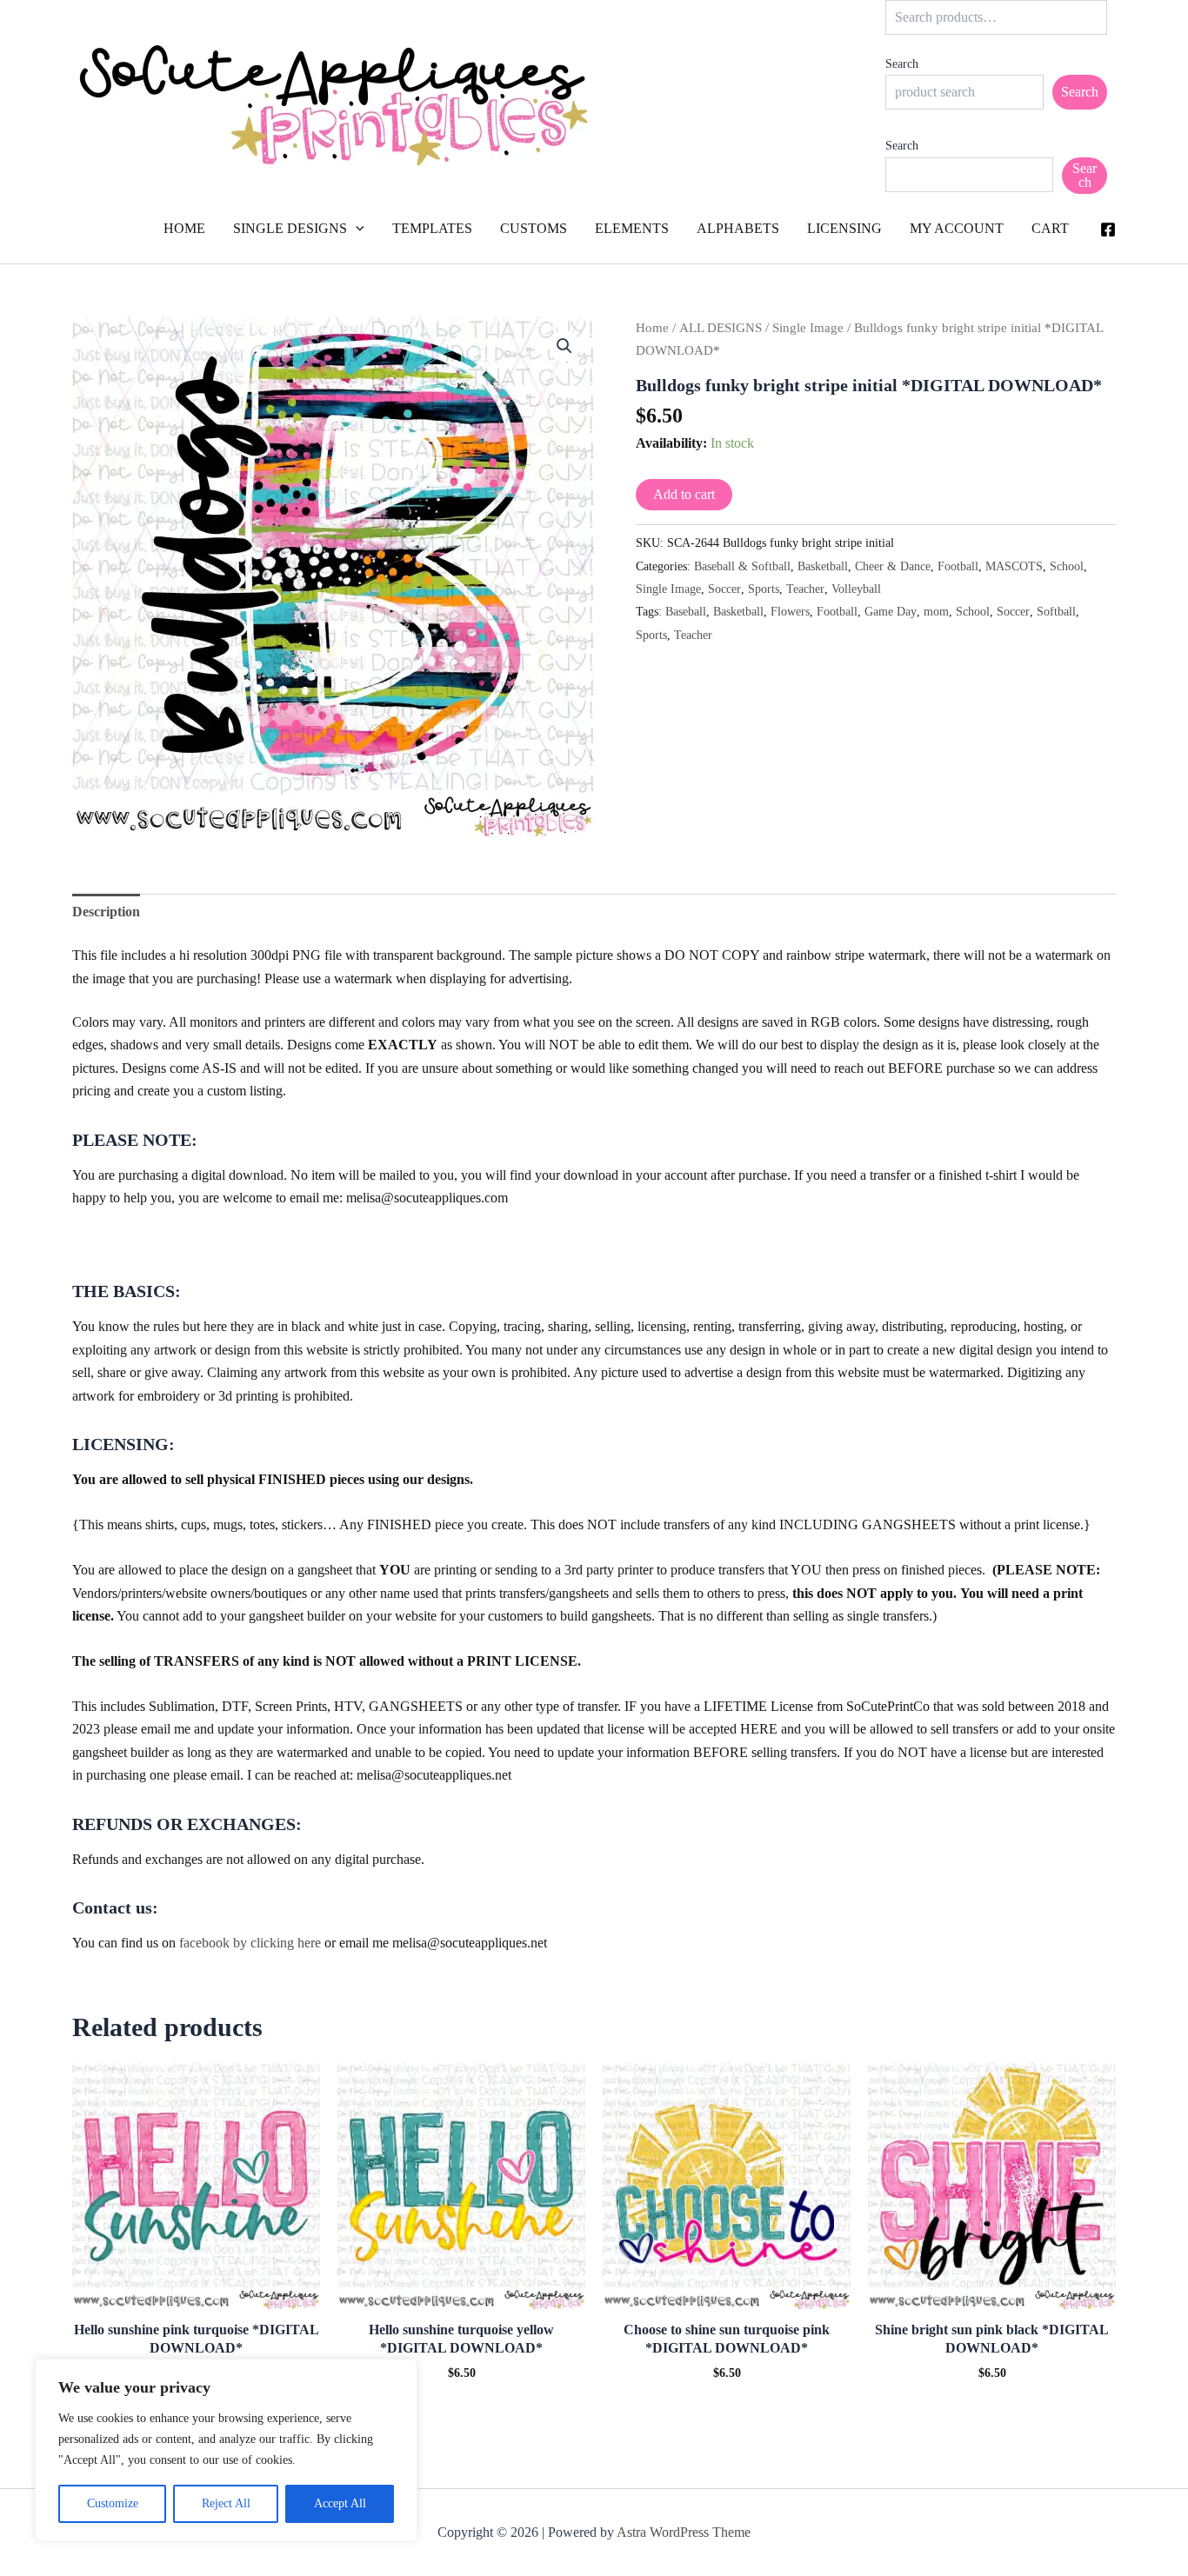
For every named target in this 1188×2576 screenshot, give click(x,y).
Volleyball (856, 589)
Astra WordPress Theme (684, 2532)
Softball (1056, 611)
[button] (356, 229)
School (1067, 566)
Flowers (790, 611)
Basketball (823, 566)
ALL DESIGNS (721, 328)
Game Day (891, 611)
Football (958, 566)
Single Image (808, 328)
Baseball (686, 611)
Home (652, 328)
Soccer (724, 589)
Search (902, 64)
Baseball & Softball (742, 566)
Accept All (340, 2503)
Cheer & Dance (893, 566)
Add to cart (684, 494)
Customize (113, 2503)
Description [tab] (106, 912)
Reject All (226, 2503)
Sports (764, 589)
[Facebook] (1108, 230)
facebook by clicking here (250, 1943)
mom (936, 611)
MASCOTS (1014, 566)
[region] (226, 2450)
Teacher (805, 589)
